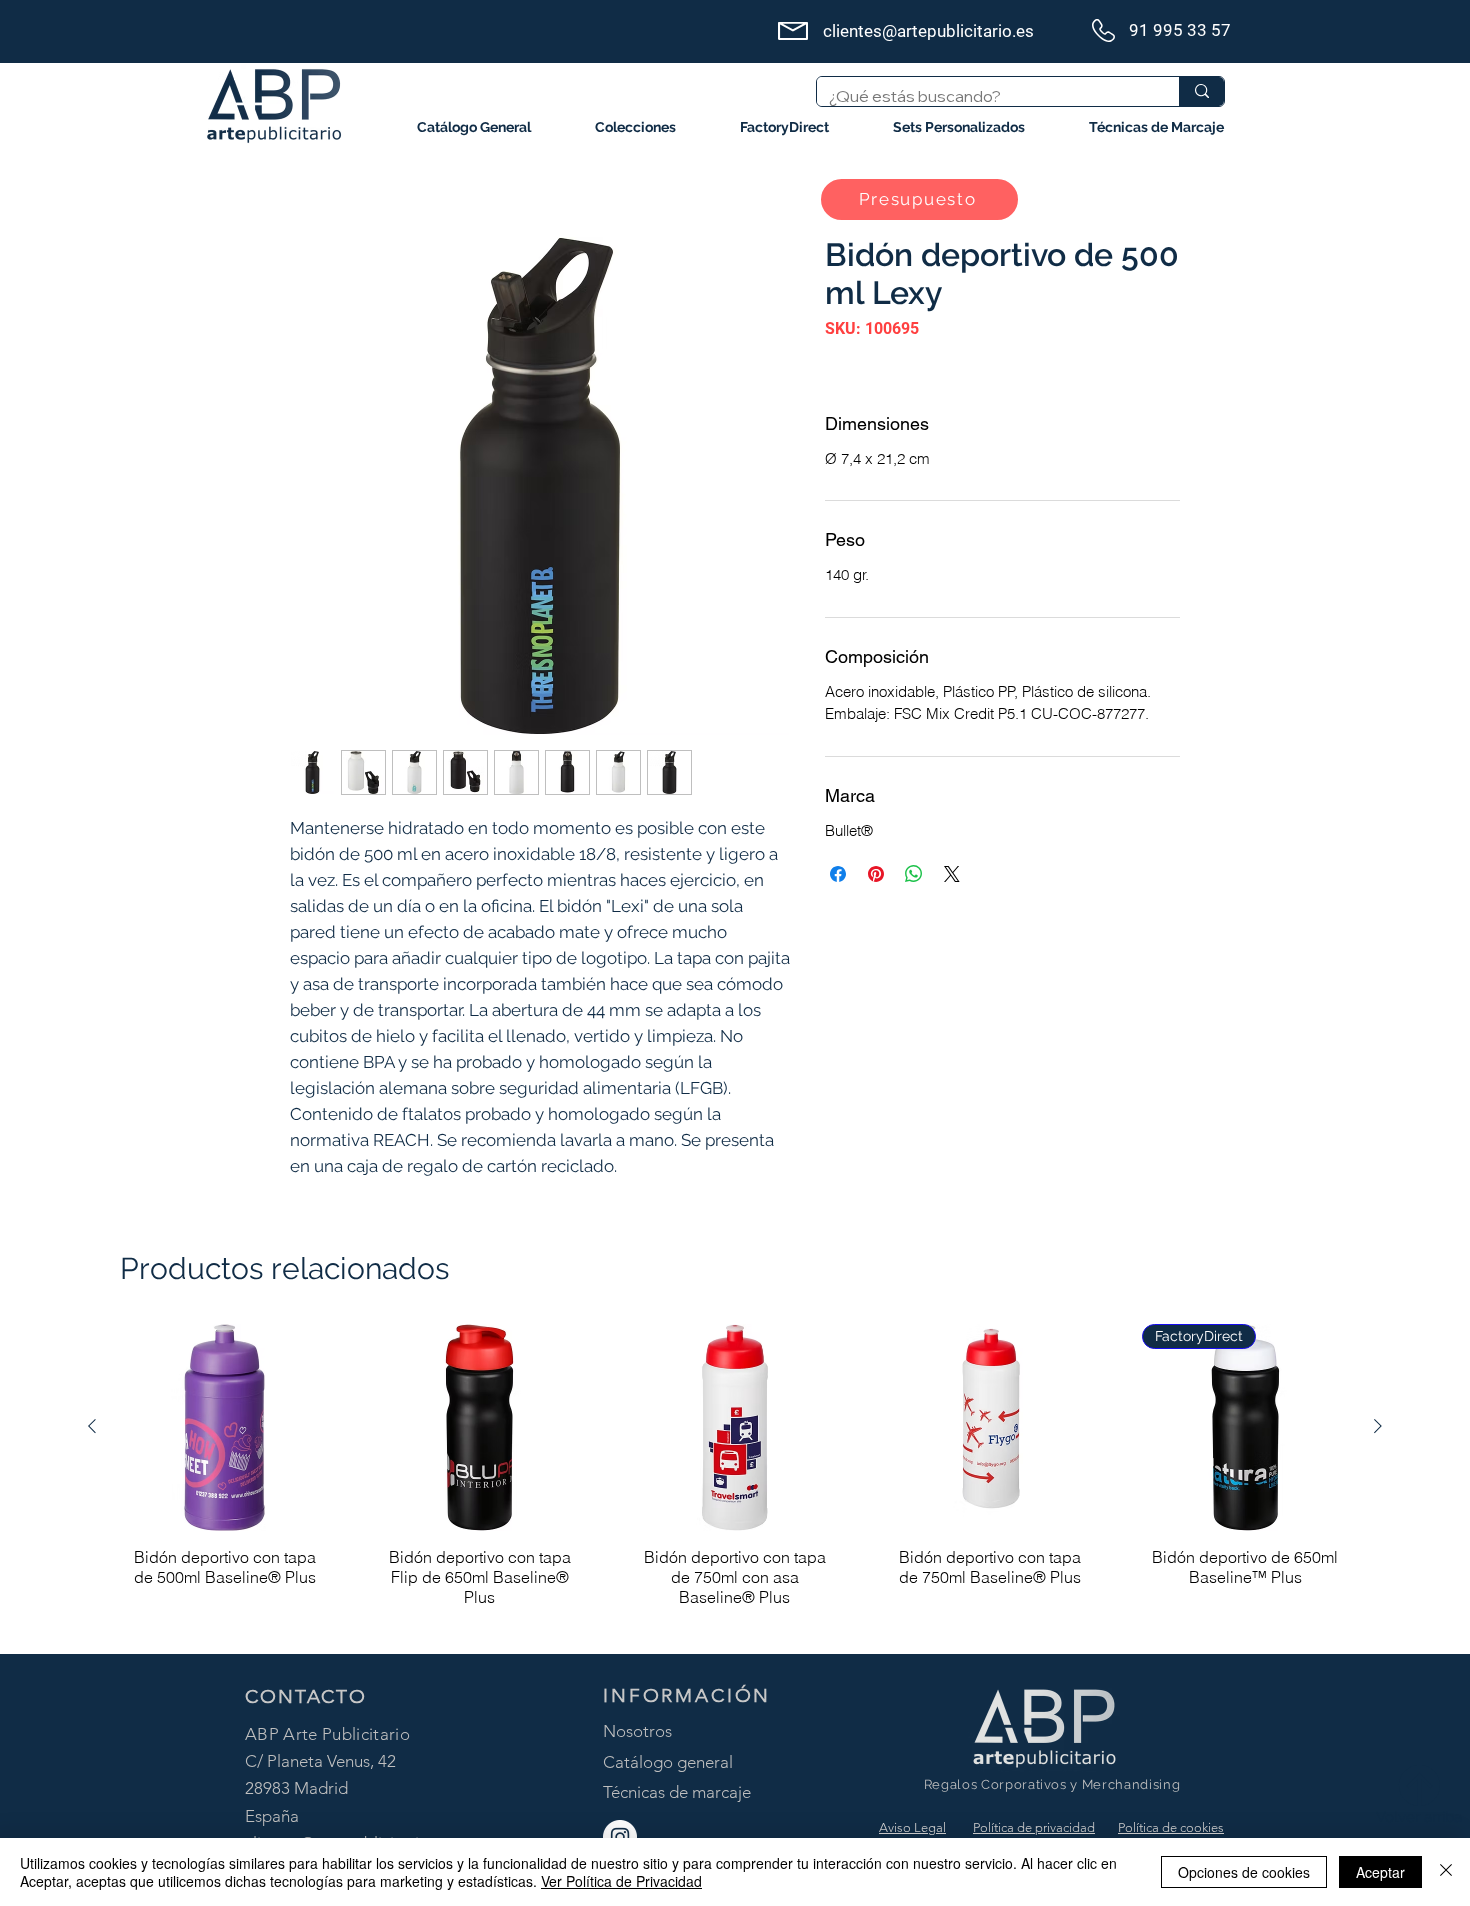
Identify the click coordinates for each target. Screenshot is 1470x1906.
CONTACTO (306, 1696)
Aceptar (1380, 1872)
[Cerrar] (1446, 1872)
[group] (735, 1480)
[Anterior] (92, 1426)
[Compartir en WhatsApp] (914, 874)
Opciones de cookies (1244, 1872)
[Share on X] (952, 874)
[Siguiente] (1378, 1426)
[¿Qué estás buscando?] (1201, 91)
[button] (635, 127)
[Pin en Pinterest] (876, 874)
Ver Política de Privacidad (621, 1881)
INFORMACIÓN (687, 1695)
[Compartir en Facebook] (838, 874)
